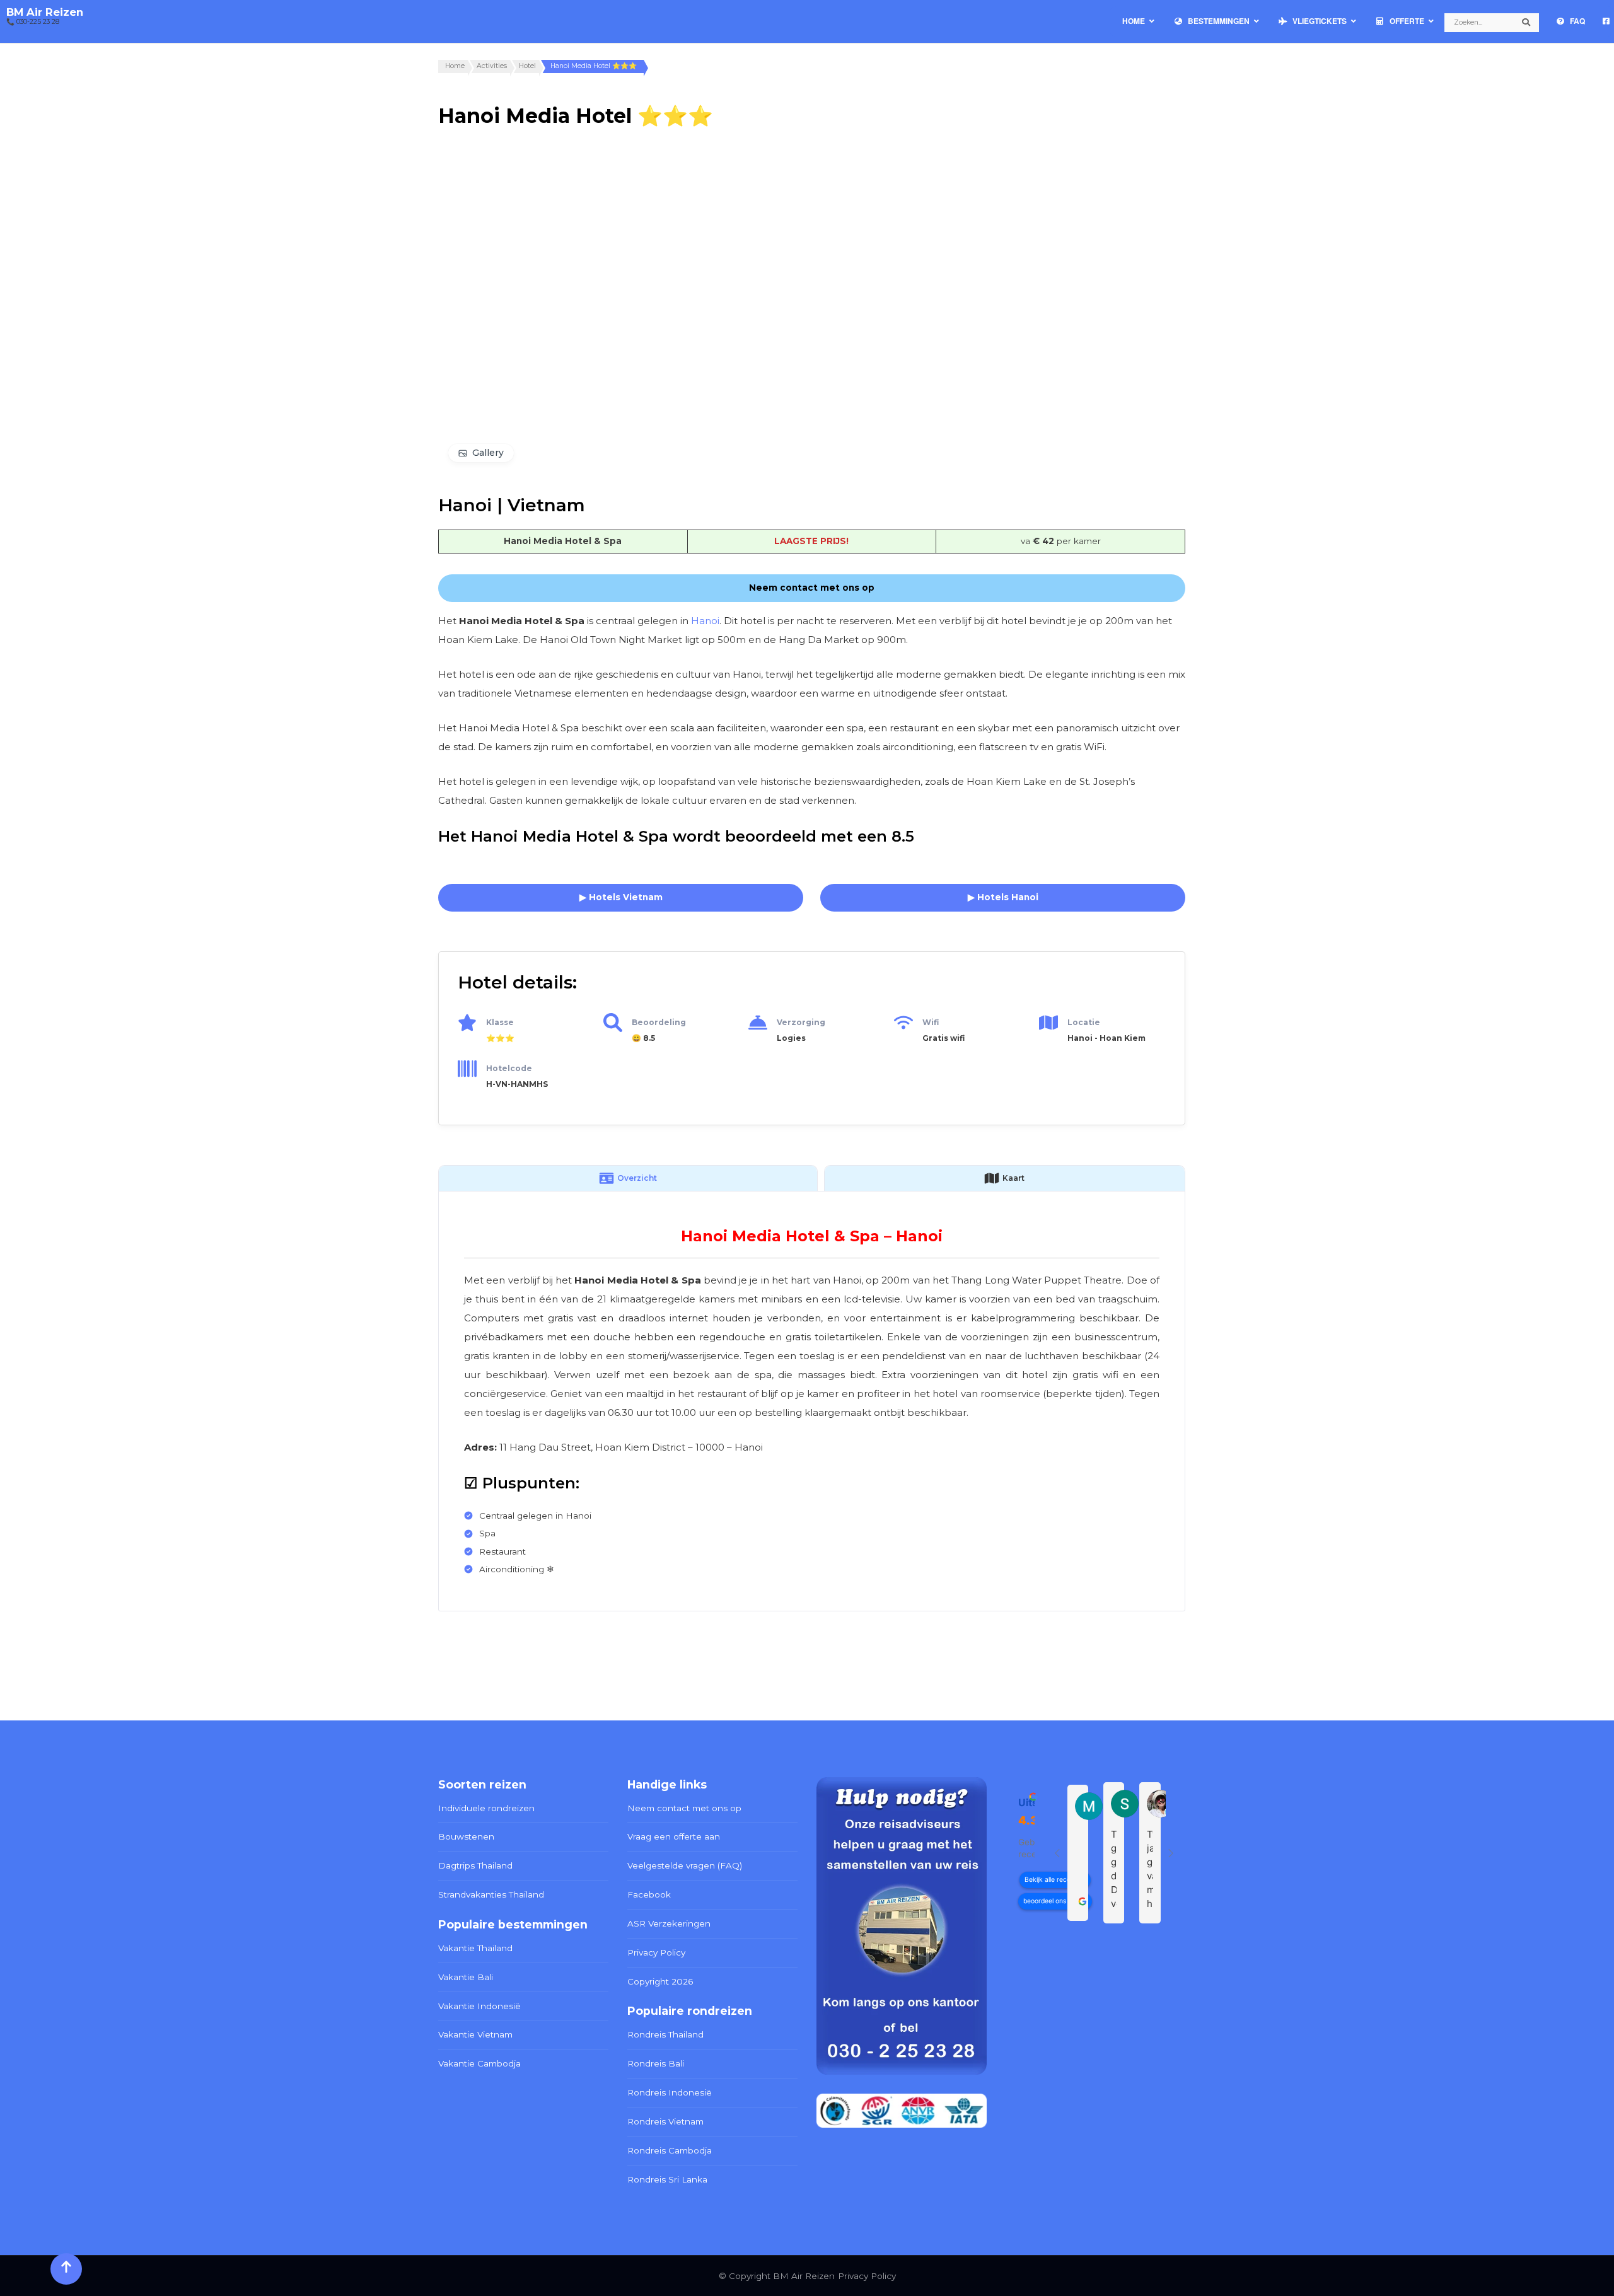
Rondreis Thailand (665, 2034)
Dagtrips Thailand (475, 1865)
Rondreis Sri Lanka (667, 2179)
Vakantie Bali (466, 1977)
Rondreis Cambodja (670, 2150)
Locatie (1084, 1022)
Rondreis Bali (656, 2063)
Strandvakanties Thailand (491, 1894)
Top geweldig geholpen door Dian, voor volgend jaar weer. (1114, 1870)
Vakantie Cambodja (479, 2063)
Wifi (931, 1022)
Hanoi (705, 621)
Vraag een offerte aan (674, 1836)
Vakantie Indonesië (479, 2006)
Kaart (1013, 1178)
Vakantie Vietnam (475, 2034)
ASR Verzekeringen (669, 1923)
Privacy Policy (656, 1952)
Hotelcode (509, 1068)
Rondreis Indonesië (670, 2092)
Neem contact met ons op (684, 1808)
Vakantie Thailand (475, 1948)
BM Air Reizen (45, 12)
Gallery (488, 453)
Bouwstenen (466, 1836)
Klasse (500, 1022)
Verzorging (801, 1022)
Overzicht (637, 1178)
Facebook (649, 1894)
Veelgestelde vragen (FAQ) (685, 1865)
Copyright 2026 (660, 1981)
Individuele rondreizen (486, 1808)
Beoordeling (659, 1022)
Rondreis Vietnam (665, 2121)
